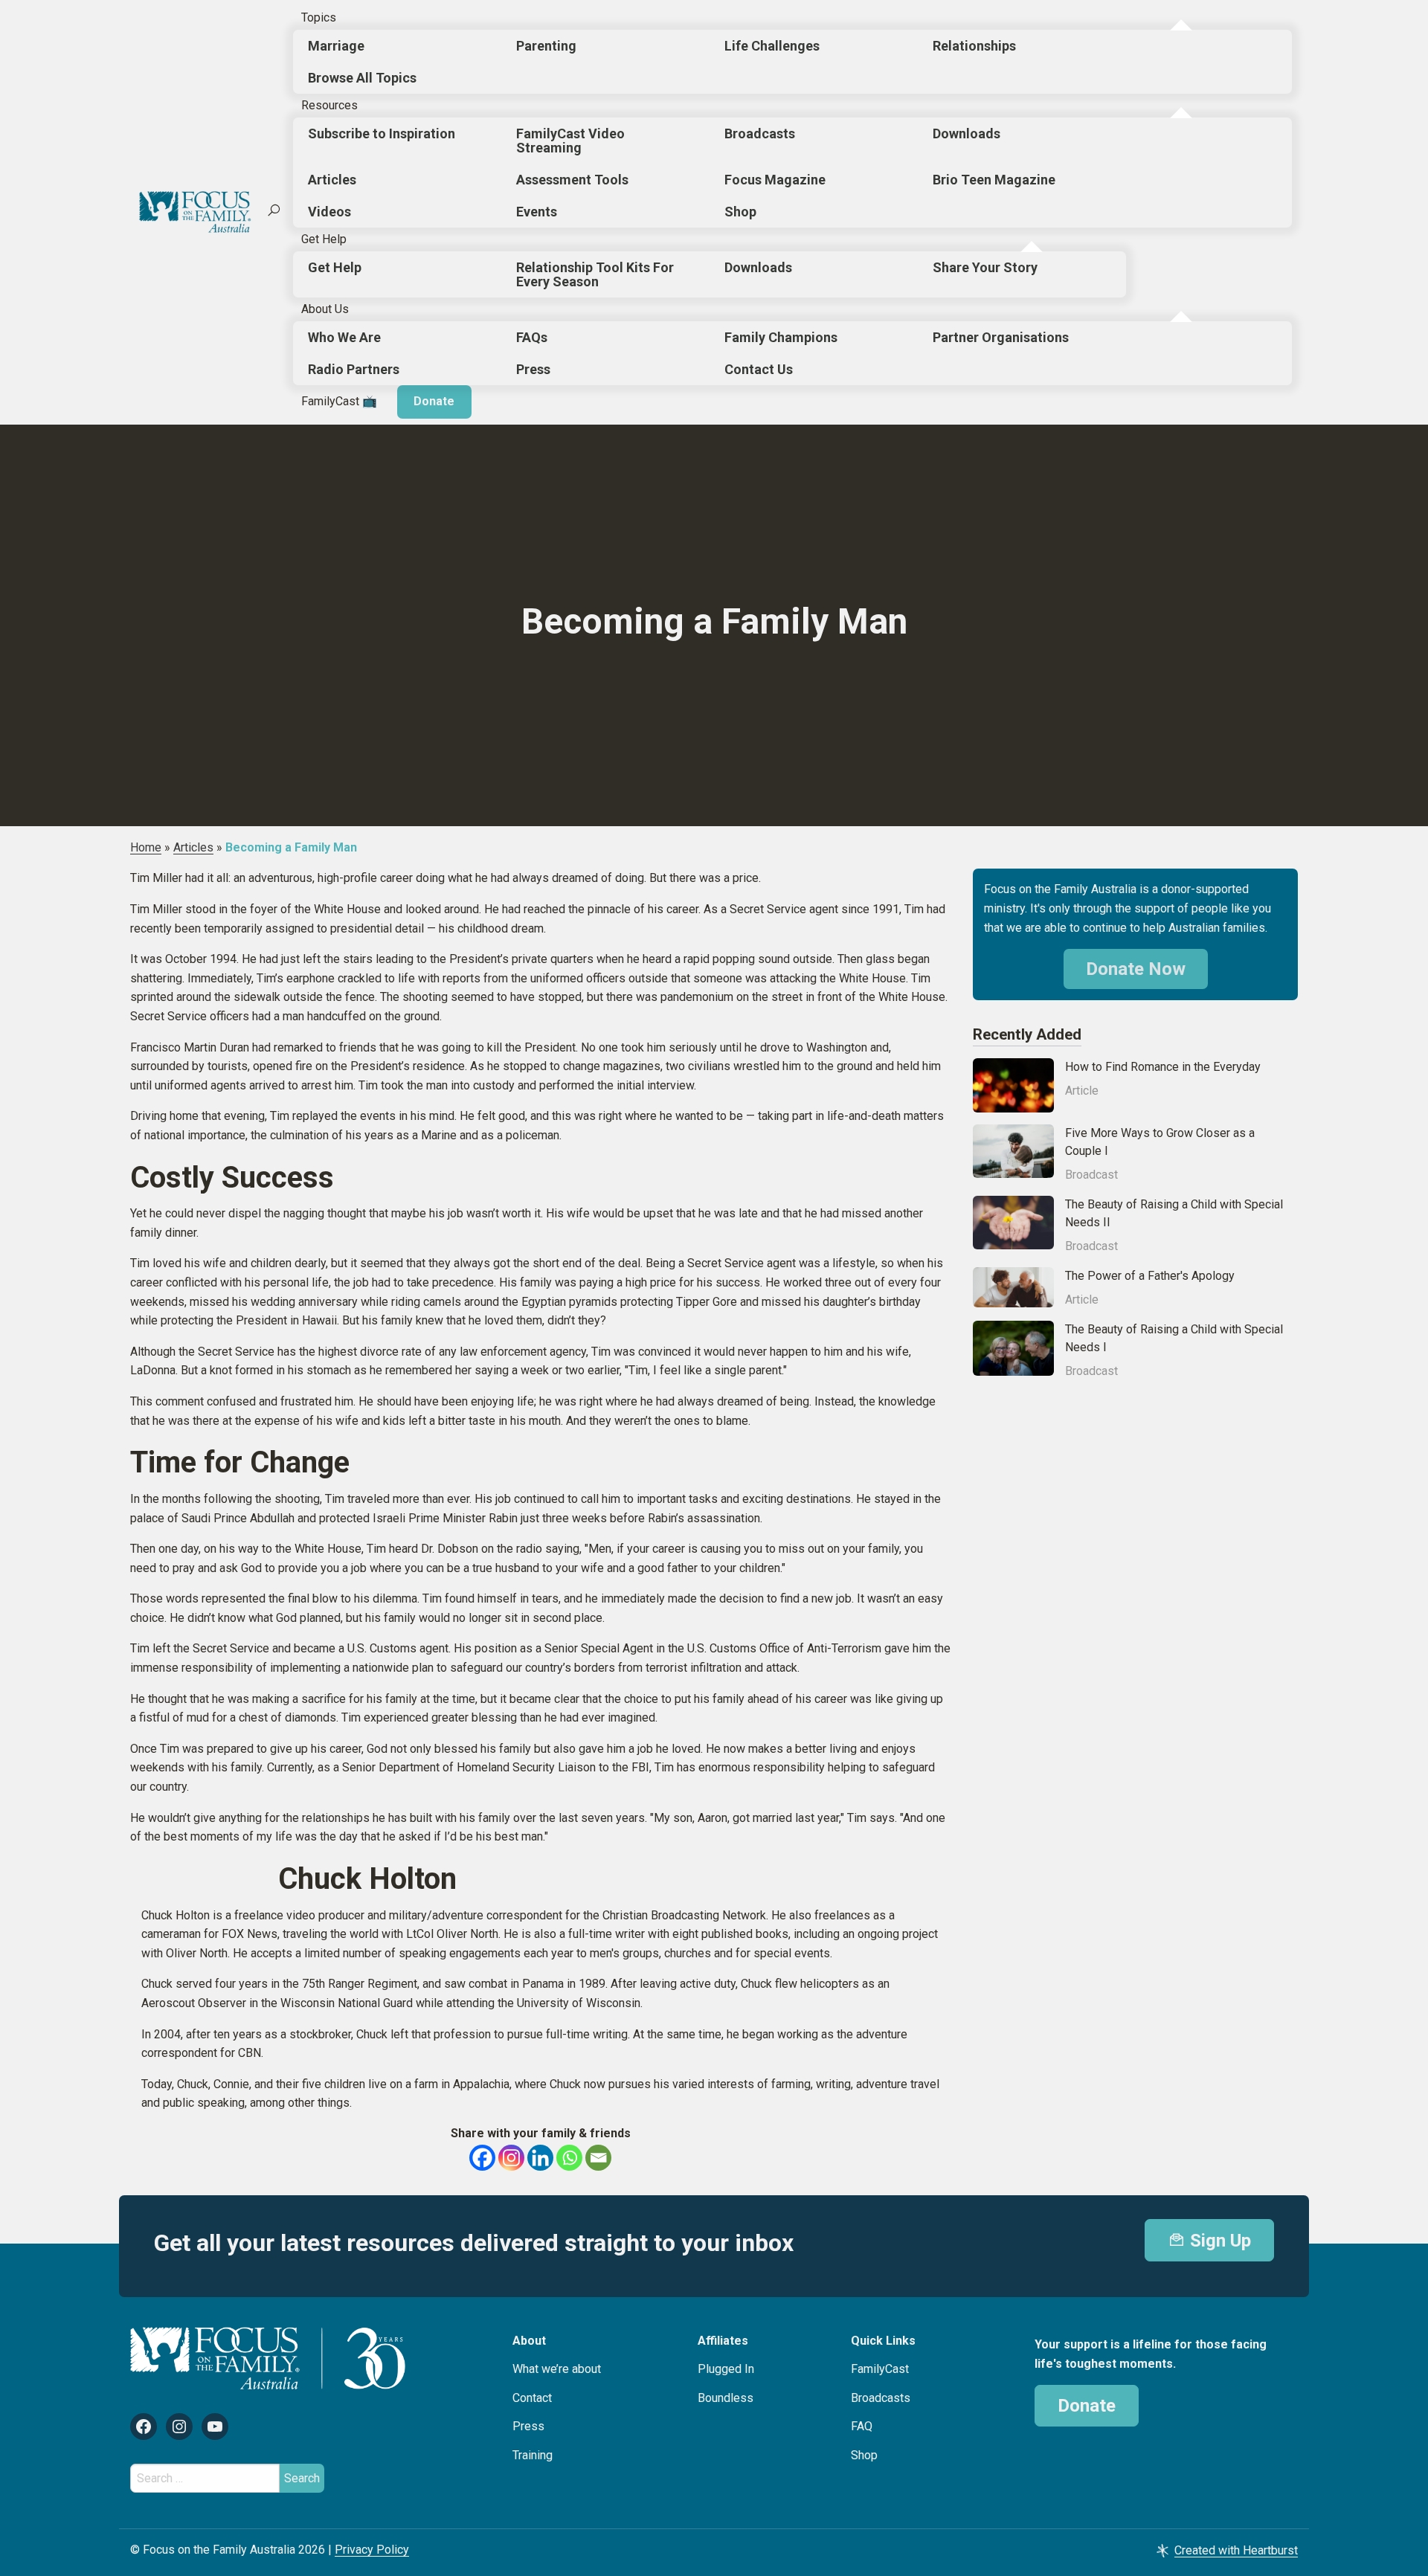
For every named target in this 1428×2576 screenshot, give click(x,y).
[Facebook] (482, 2158)
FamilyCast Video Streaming (570, 141)
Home (146, 847)
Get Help (324, 239)
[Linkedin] (540, 2158)
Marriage (336, 46)
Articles (332, 180)
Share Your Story (985, 267)
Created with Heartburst (1236, 2550)
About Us (325, 309)
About (529, 2341)
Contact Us (759, 369)
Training (533, 2455)
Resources (329, 105)
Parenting (546, 46)
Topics (319, 17)
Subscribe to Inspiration (382, 133)
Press (533, 369)
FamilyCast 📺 (339, 401)
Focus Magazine (775, 180)
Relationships (974, 46)
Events (537, 212)
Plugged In (726, 2369)
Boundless (726, 2398)
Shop (740, 212)
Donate (434, 401)
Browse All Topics (362, 78)
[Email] (598, 2158)
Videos (329, 212)
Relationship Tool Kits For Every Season (595, 274)
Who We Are (344, 337)
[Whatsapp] (569, 2158)
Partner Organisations (1001, 337)
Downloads (967, 133)
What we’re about (557, 2369)
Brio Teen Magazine (994, 180)
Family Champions (781, 337)
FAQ (862, 2426)
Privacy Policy (372, 2550)
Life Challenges (772, 46)
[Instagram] (511, 2158)
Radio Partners (354, 369)
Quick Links (883, 2341)
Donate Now (1136, 969)
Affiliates (723, 2341)
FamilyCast (880, 2369)
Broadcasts (760, 133)
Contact (532, 2398)
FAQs (532, 337)
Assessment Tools (572, 180)
